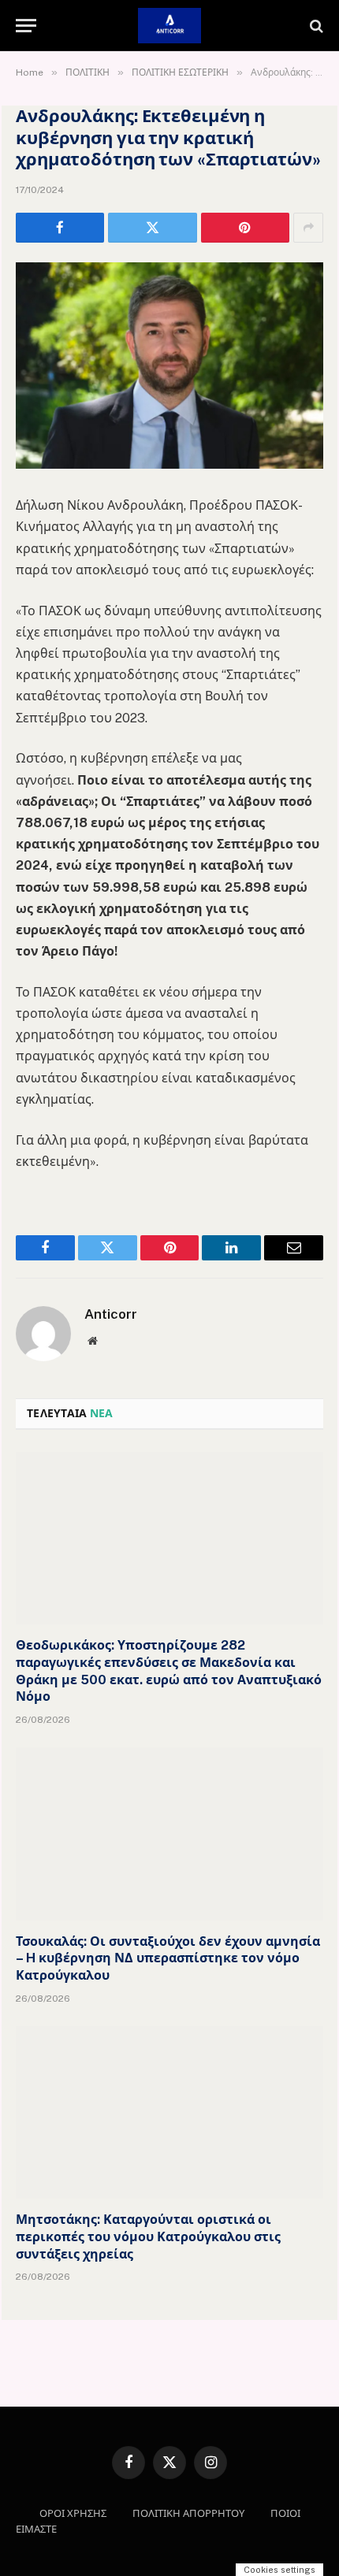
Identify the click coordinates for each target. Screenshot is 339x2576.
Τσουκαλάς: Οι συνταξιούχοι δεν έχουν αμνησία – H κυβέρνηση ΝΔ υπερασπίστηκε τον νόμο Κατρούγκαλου (168, 1959)
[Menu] (26, 26)
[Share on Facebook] (60, 228)
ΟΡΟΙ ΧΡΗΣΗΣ (73, 2513)
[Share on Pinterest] (245, 228)
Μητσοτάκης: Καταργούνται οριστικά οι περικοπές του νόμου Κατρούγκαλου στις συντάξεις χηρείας (148, 2237)
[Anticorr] (169, 26)
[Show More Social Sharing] (308, 228)
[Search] (315, 26)
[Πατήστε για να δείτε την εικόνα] (169, 464)
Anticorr (111, 1314)
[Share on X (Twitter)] (152, 228)
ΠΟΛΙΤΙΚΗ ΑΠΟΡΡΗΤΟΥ (188, 2513)
